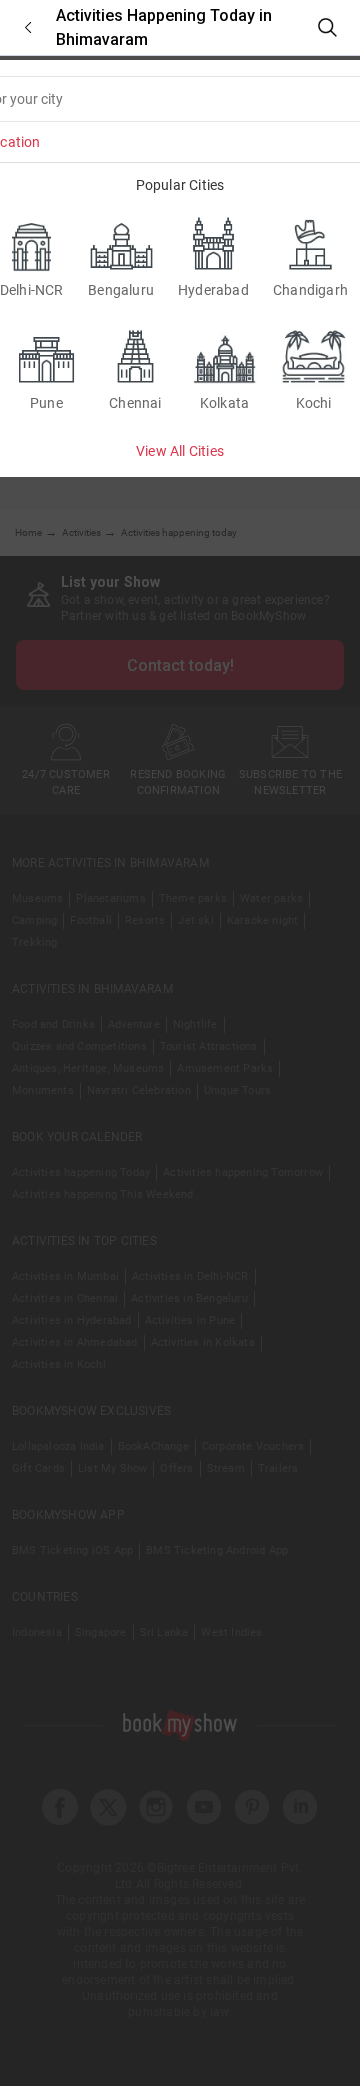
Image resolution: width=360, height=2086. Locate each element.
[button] (28, 27)
